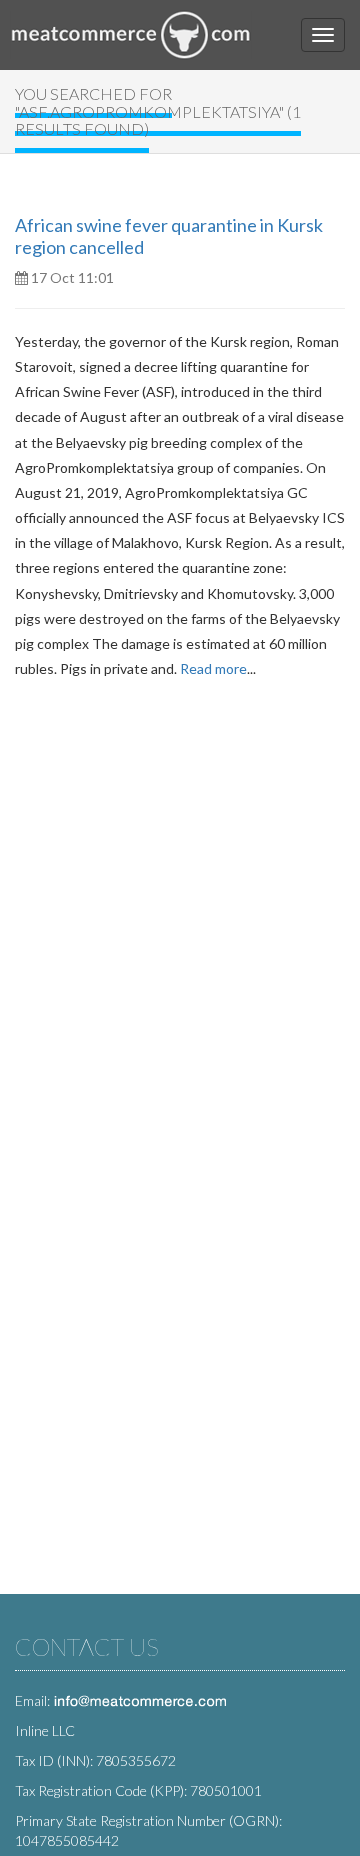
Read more (213, 668)
